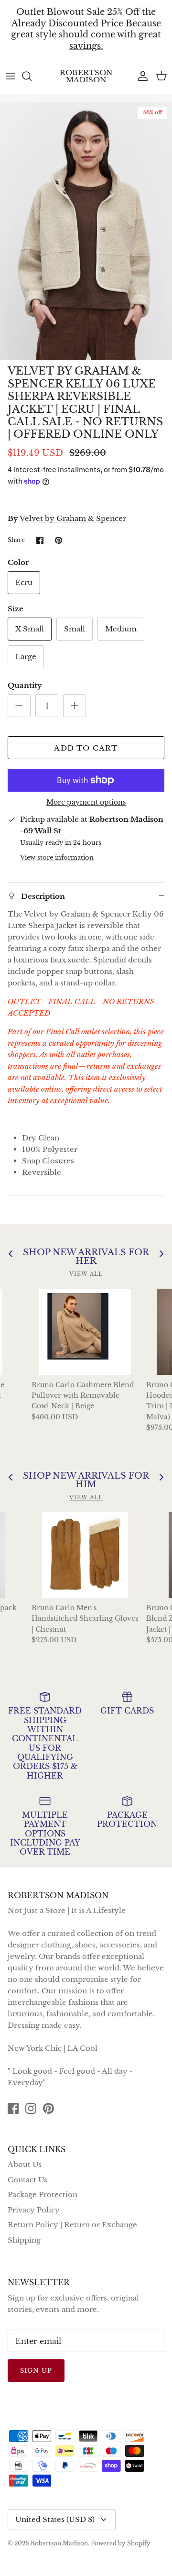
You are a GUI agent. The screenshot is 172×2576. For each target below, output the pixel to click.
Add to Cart (86, 748)
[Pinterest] (48, 2108)
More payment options (86, 802)
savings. (86, 46)
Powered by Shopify (121, 2543)
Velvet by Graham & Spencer (73, 518)
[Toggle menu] (11, 76)
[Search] (32, 76)
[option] (86, 231)
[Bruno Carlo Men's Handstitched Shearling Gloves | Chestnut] (85, 1555)
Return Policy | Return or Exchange (72, 2225)
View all (86, 1274)
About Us (25, 2164)
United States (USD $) (55, 2519)
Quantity (25, 685)
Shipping (24, 2240)
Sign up (36, 2371)
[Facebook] (13, 2108)
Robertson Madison (59, 2543)
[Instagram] (31, 2108)
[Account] (140, 76)
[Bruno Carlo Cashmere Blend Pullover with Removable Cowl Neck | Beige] (85, 1332)
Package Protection (43, 2195)
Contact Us (27, 2180)
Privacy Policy (34, 2210)
